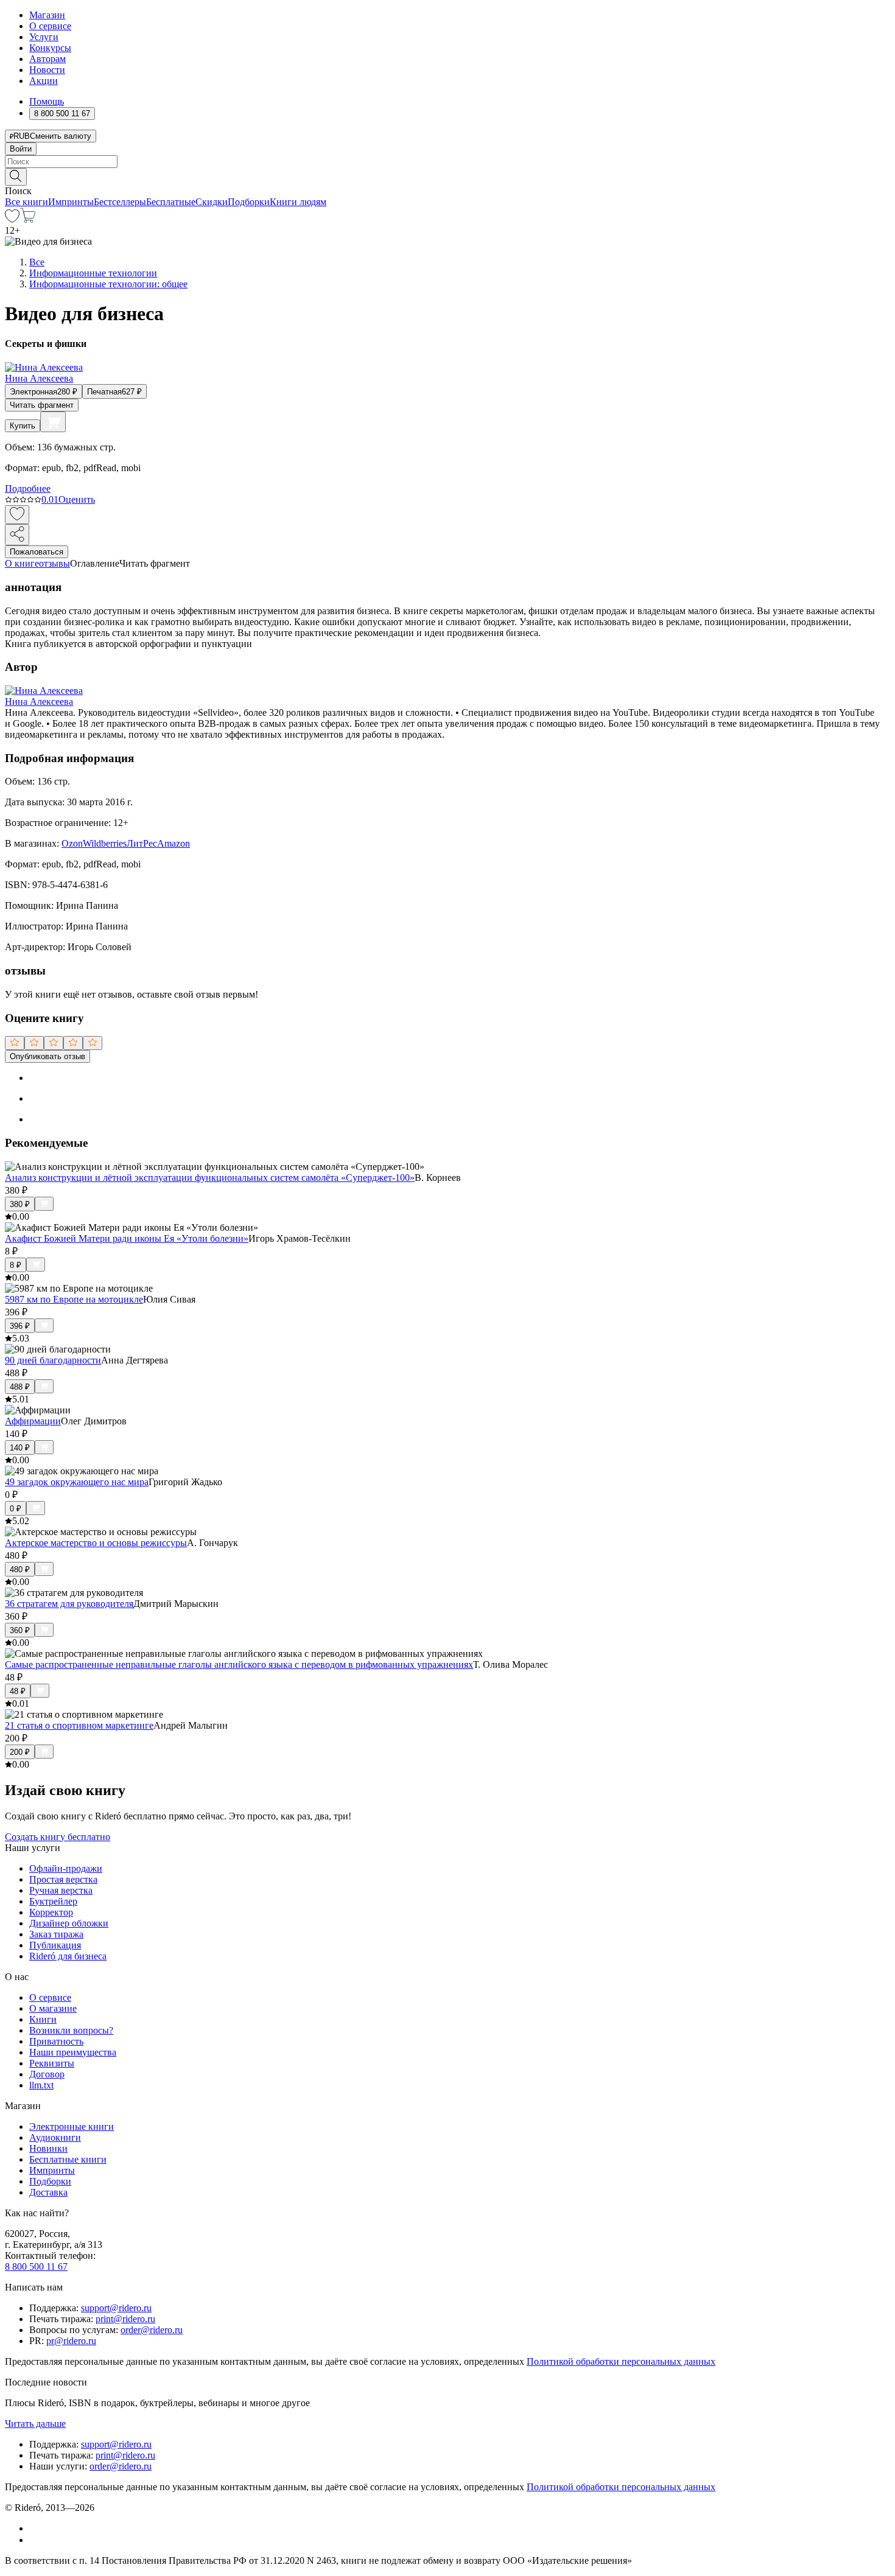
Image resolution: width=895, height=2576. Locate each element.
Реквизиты (52, 2063)
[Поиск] (16, 177)
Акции (44, 81)
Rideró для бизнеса (68, 1956)
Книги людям (298, 202)
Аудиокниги (55, 2137)
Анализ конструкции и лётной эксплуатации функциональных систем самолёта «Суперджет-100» (210, 1178)
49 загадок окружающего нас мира (77, 1482)
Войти (21, 149)
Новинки (48, 2148)
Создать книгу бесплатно (58, 1837)
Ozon (72, 843)
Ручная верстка (61, 1890)
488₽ (20, 1387)
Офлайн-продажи (66, 1868)
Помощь (47, 101)
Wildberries (105, 843)
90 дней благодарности (53, 1360)
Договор (47, 2074)
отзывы (54, 563)
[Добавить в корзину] (53, 422)
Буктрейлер (53, 1901)
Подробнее (28, 488)
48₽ (18, 1691)
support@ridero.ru (116, 2308)
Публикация (55, 1945)
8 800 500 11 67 (36, 2266)
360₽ (20, 1630)
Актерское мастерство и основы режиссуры (96, 1543)
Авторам (47, 59)
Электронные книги (72, 2126)
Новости (47, 70)
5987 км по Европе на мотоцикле (74, 1299)
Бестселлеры (120, 202)
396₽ (20, 1326)
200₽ (20, 1752)
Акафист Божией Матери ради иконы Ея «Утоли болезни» (127, 1238)
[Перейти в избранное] (12, 219)
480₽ (20, 1570)
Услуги (44, 37)
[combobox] (447, 162)
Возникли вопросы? (71, 2030)
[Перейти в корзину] (28, 219)
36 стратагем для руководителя (69, 1604)
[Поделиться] (17, 535)
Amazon (174, 843)
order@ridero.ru (152, 2330)
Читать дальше (35, 2424)
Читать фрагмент (42, 405)
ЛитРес (142, 843)
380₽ (20, 1204)
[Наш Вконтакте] (36, 2528)
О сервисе (50, 26)
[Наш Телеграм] (34, 2540)
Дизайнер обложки (69, 1923)
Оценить (77, 499)
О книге (22, 563)
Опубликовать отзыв (47, 1056)
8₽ (16, 1265)
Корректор (51, 1912)
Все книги (26, 202)
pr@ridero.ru (71, 2341)
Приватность (56, 2041)
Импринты (71, 202)
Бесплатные (171, 202)
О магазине (53, 2008)
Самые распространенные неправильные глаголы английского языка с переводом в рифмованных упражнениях (239, 1664)
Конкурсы (50, 48)
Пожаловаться (37, 552)
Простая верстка (63, 1879)
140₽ (20, 1448)
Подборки (249, 202)
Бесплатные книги (68, 2159)
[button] (447, 176)
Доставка (48, 2192)
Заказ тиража (56, 1934)
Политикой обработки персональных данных (621, 2361)
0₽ (16, 1509)
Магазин (47, 15)
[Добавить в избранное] (17, 515)
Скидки (212, 202)
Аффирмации (33, 1421)
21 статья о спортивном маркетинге (79, 1725)
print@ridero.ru (125, 2319)
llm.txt (41, 2085)
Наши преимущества (73, 2052)
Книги (43, 2019)
